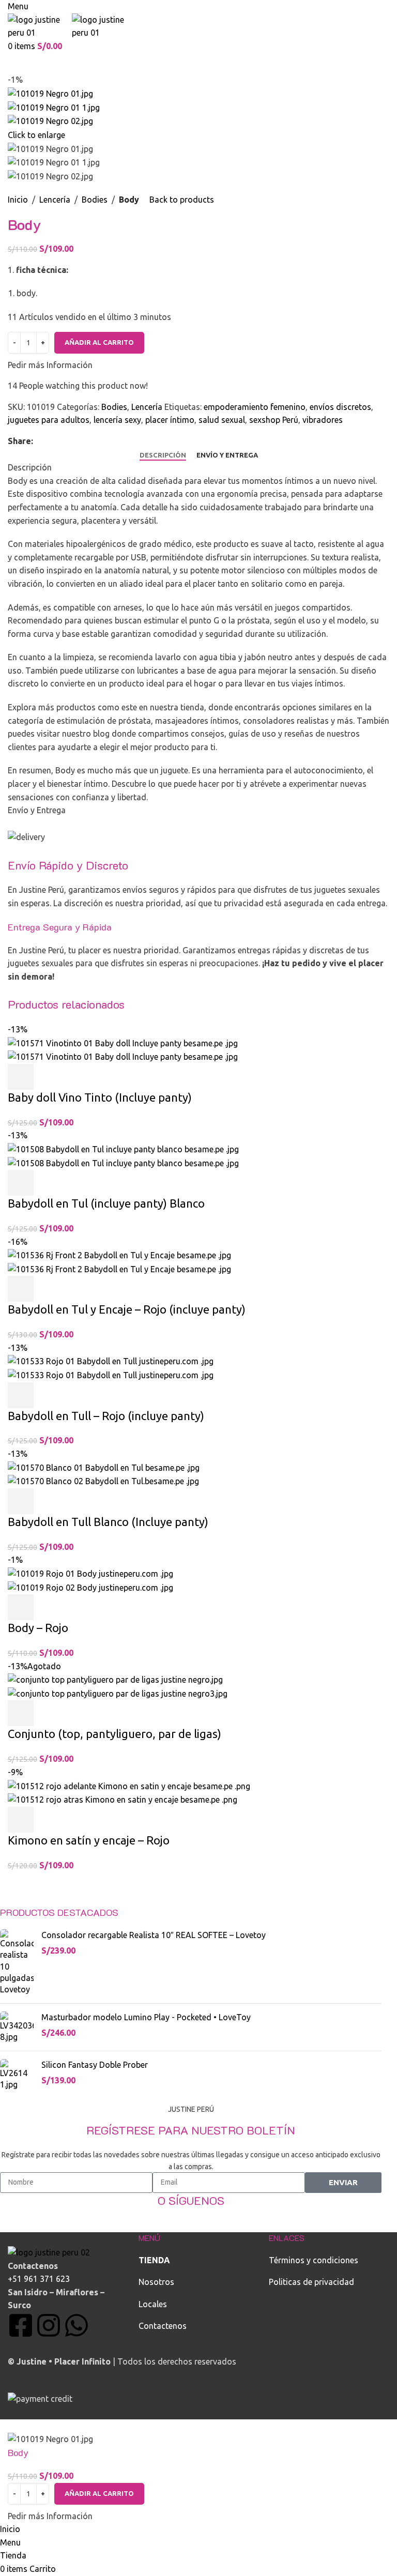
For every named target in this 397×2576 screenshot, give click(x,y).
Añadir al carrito (99, 342)
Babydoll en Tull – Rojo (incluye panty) (106, 1416)
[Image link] (49, 2252)
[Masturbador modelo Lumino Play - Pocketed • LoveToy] (17, 2027)
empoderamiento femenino (255, 407)
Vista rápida (49, 1077)
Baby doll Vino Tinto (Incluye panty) (100, 1097)
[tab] (163, 455)
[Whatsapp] (77, 2325)
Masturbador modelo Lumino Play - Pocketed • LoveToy (146, 2017)
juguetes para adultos (49, 420)
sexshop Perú (274, 420)
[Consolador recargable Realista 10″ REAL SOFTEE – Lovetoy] (17, 1962)
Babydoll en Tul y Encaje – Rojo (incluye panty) (127, 1309)
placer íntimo (170, 420)
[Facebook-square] (21, 2325)
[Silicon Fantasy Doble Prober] (17, 2075)
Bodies (95, 200)
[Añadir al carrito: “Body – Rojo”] (21, 1607)
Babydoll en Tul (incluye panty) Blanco (106, 1203)
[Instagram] (49, 2325)
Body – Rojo (38, 1628)
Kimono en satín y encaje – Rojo (89, 1840)
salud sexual (222, 420)
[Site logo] (40, 25)
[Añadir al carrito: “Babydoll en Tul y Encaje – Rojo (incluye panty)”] (21, 1289)
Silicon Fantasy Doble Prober (95, 2065)
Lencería (55, 200)
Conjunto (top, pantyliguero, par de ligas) (114, 1734)
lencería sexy (117, 420)
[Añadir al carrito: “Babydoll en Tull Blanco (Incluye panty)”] (21, 1501)
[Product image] (123, 1056)
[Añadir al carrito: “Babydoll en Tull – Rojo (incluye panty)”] (21, 1395)
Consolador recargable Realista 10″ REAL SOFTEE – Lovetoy (154, 1935)
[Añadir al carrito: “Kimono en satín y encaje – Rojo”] (21, 1820)
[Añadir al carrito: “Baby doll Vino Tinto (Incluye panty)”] (21, 1077)
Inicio (18, 200)
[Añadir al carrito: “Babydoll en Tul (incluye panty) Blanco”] (21, 1183)
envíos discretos (340, 407)
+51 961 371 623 (39, 2279)
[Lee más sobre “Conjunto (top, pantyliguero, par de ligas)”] (21, 1713)
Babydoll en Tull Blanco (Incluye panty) (108, 1522)
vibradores (323, 420)
